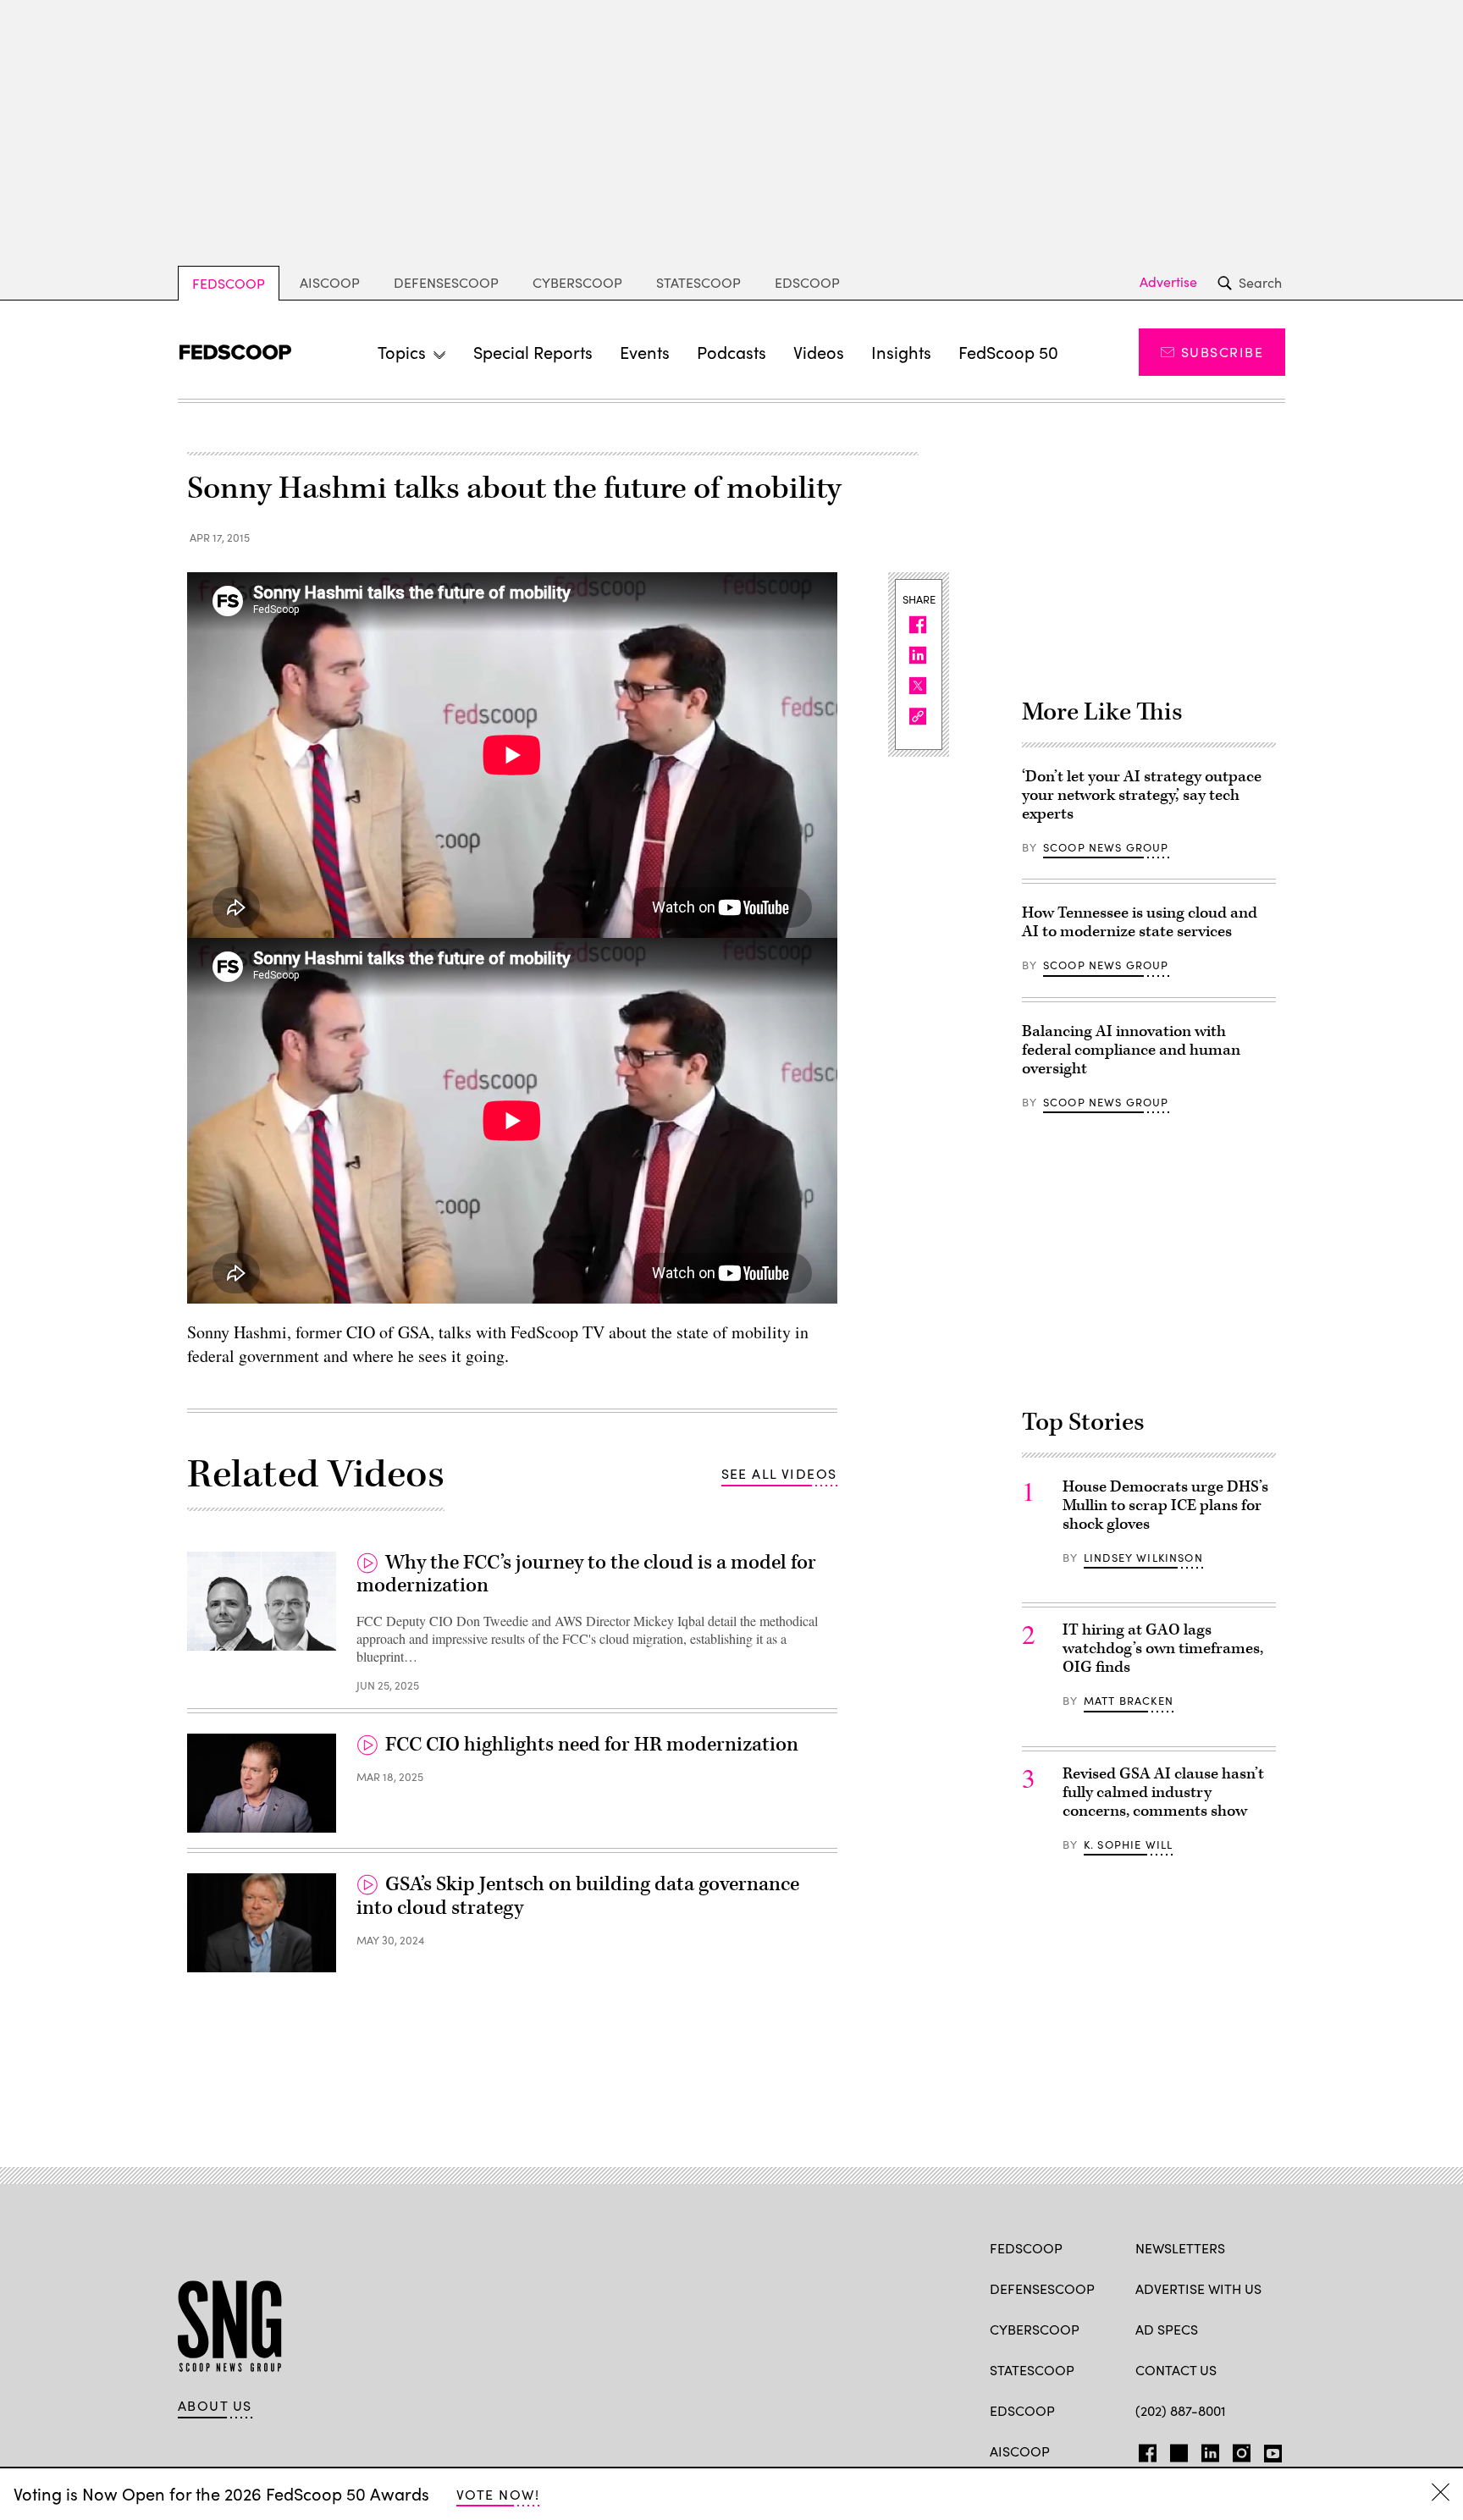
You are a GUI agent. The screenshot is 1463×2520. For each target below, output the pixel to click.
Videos (819, 352)
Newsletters (1180, 2248)
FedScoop (229, 283)
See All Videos (779, 1473)
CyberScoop (577, 282)
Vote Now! (498, 2494)
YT (1269, 2450)
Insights (901, 352)
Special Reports (533, 352)
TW (1176, 2450)
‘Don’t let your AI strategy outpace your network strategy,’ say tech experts (1142, 795)
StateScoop (698, 282)
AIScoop (330, 282)
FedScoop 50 (1008, 352)
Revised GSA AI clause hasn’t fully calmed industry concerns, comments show (1163, 1792)
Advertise (1168, 282)
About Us (215, 2406)
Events (645, 352)
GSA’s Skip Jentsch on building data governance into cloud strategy (578, 1896)
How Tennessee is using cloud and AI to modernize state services (1140, 922)
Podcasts (731, 352)
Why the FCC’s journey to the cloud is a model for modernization (586, 1574)
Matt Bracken (1129, 1701)
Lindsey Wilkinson (1143, 1558)
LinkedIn (1210, 2450)
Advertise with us (1198, 2288)
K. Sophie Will (1128, 1845)
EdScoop (807, 282)
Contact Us (1176, 2370)
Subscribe (1222, 352)
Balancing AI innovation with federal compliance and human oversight (1131, 1050)
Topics (402, 352)
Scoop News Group (1106, 847)
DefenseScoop (446, 282)
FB (1143, 2450)
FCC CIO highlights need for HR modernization (592, 1745)
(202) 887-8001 (1181, 2410)
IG (1237, 2450)
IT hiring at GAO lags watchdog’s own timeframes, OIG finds (1163, 1649)
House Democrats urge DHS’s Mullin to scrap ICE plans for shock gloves (1165, 1505)
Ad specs (1167, 2329)
